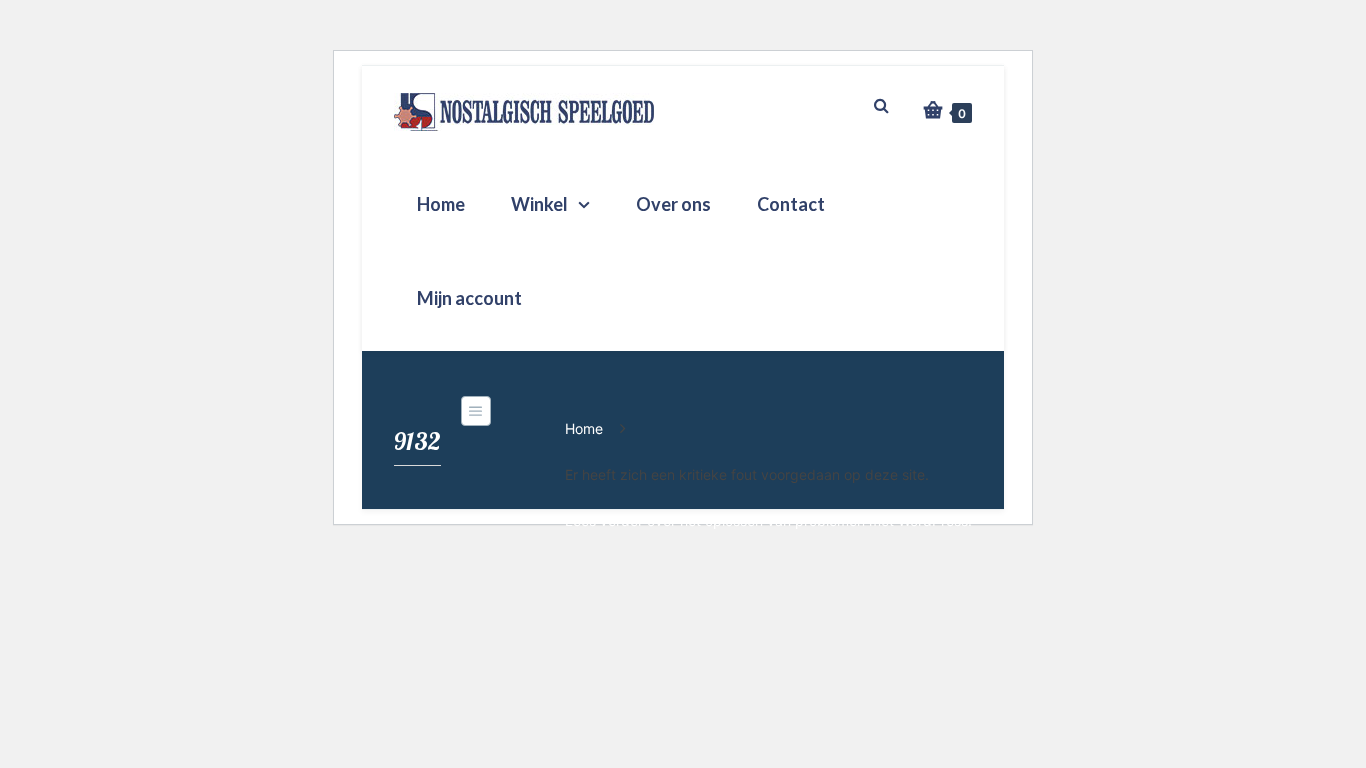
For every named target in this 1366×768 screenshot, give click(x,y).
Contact (791, 204)
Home (441, 204)
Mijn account (469, 298)
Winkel (539, 204)
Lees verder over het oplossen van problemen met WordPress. (768, 520)
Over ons (673, 204)
